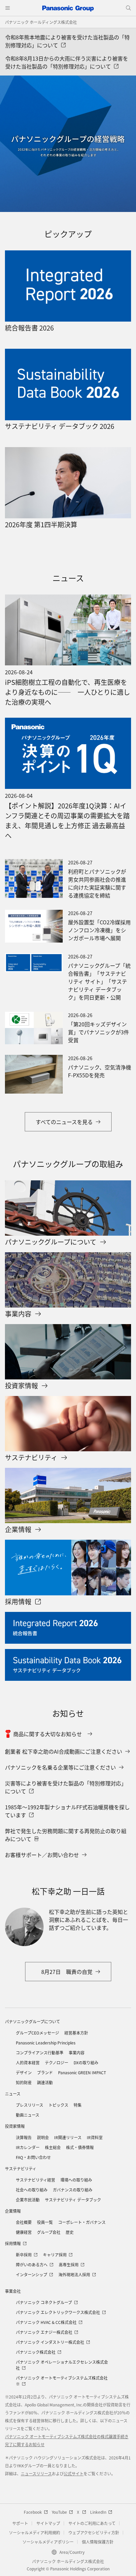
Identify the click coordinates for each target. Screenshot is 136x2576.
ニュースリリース (36, 2473)
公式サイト (74, 2473)
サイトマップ (48, 2523)
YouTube (59, 2512)
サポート (20, 2523)
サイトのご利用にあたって (92, 2523)
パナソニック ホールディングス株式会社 (41, 22)
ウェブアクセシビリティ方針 (94, 2532)
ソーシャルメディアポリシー (48, 2542)
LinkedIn (98, 2512)
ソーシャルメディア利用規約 (34, 2532)
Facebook (33, 2512)
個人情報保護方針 (98, 2542)
